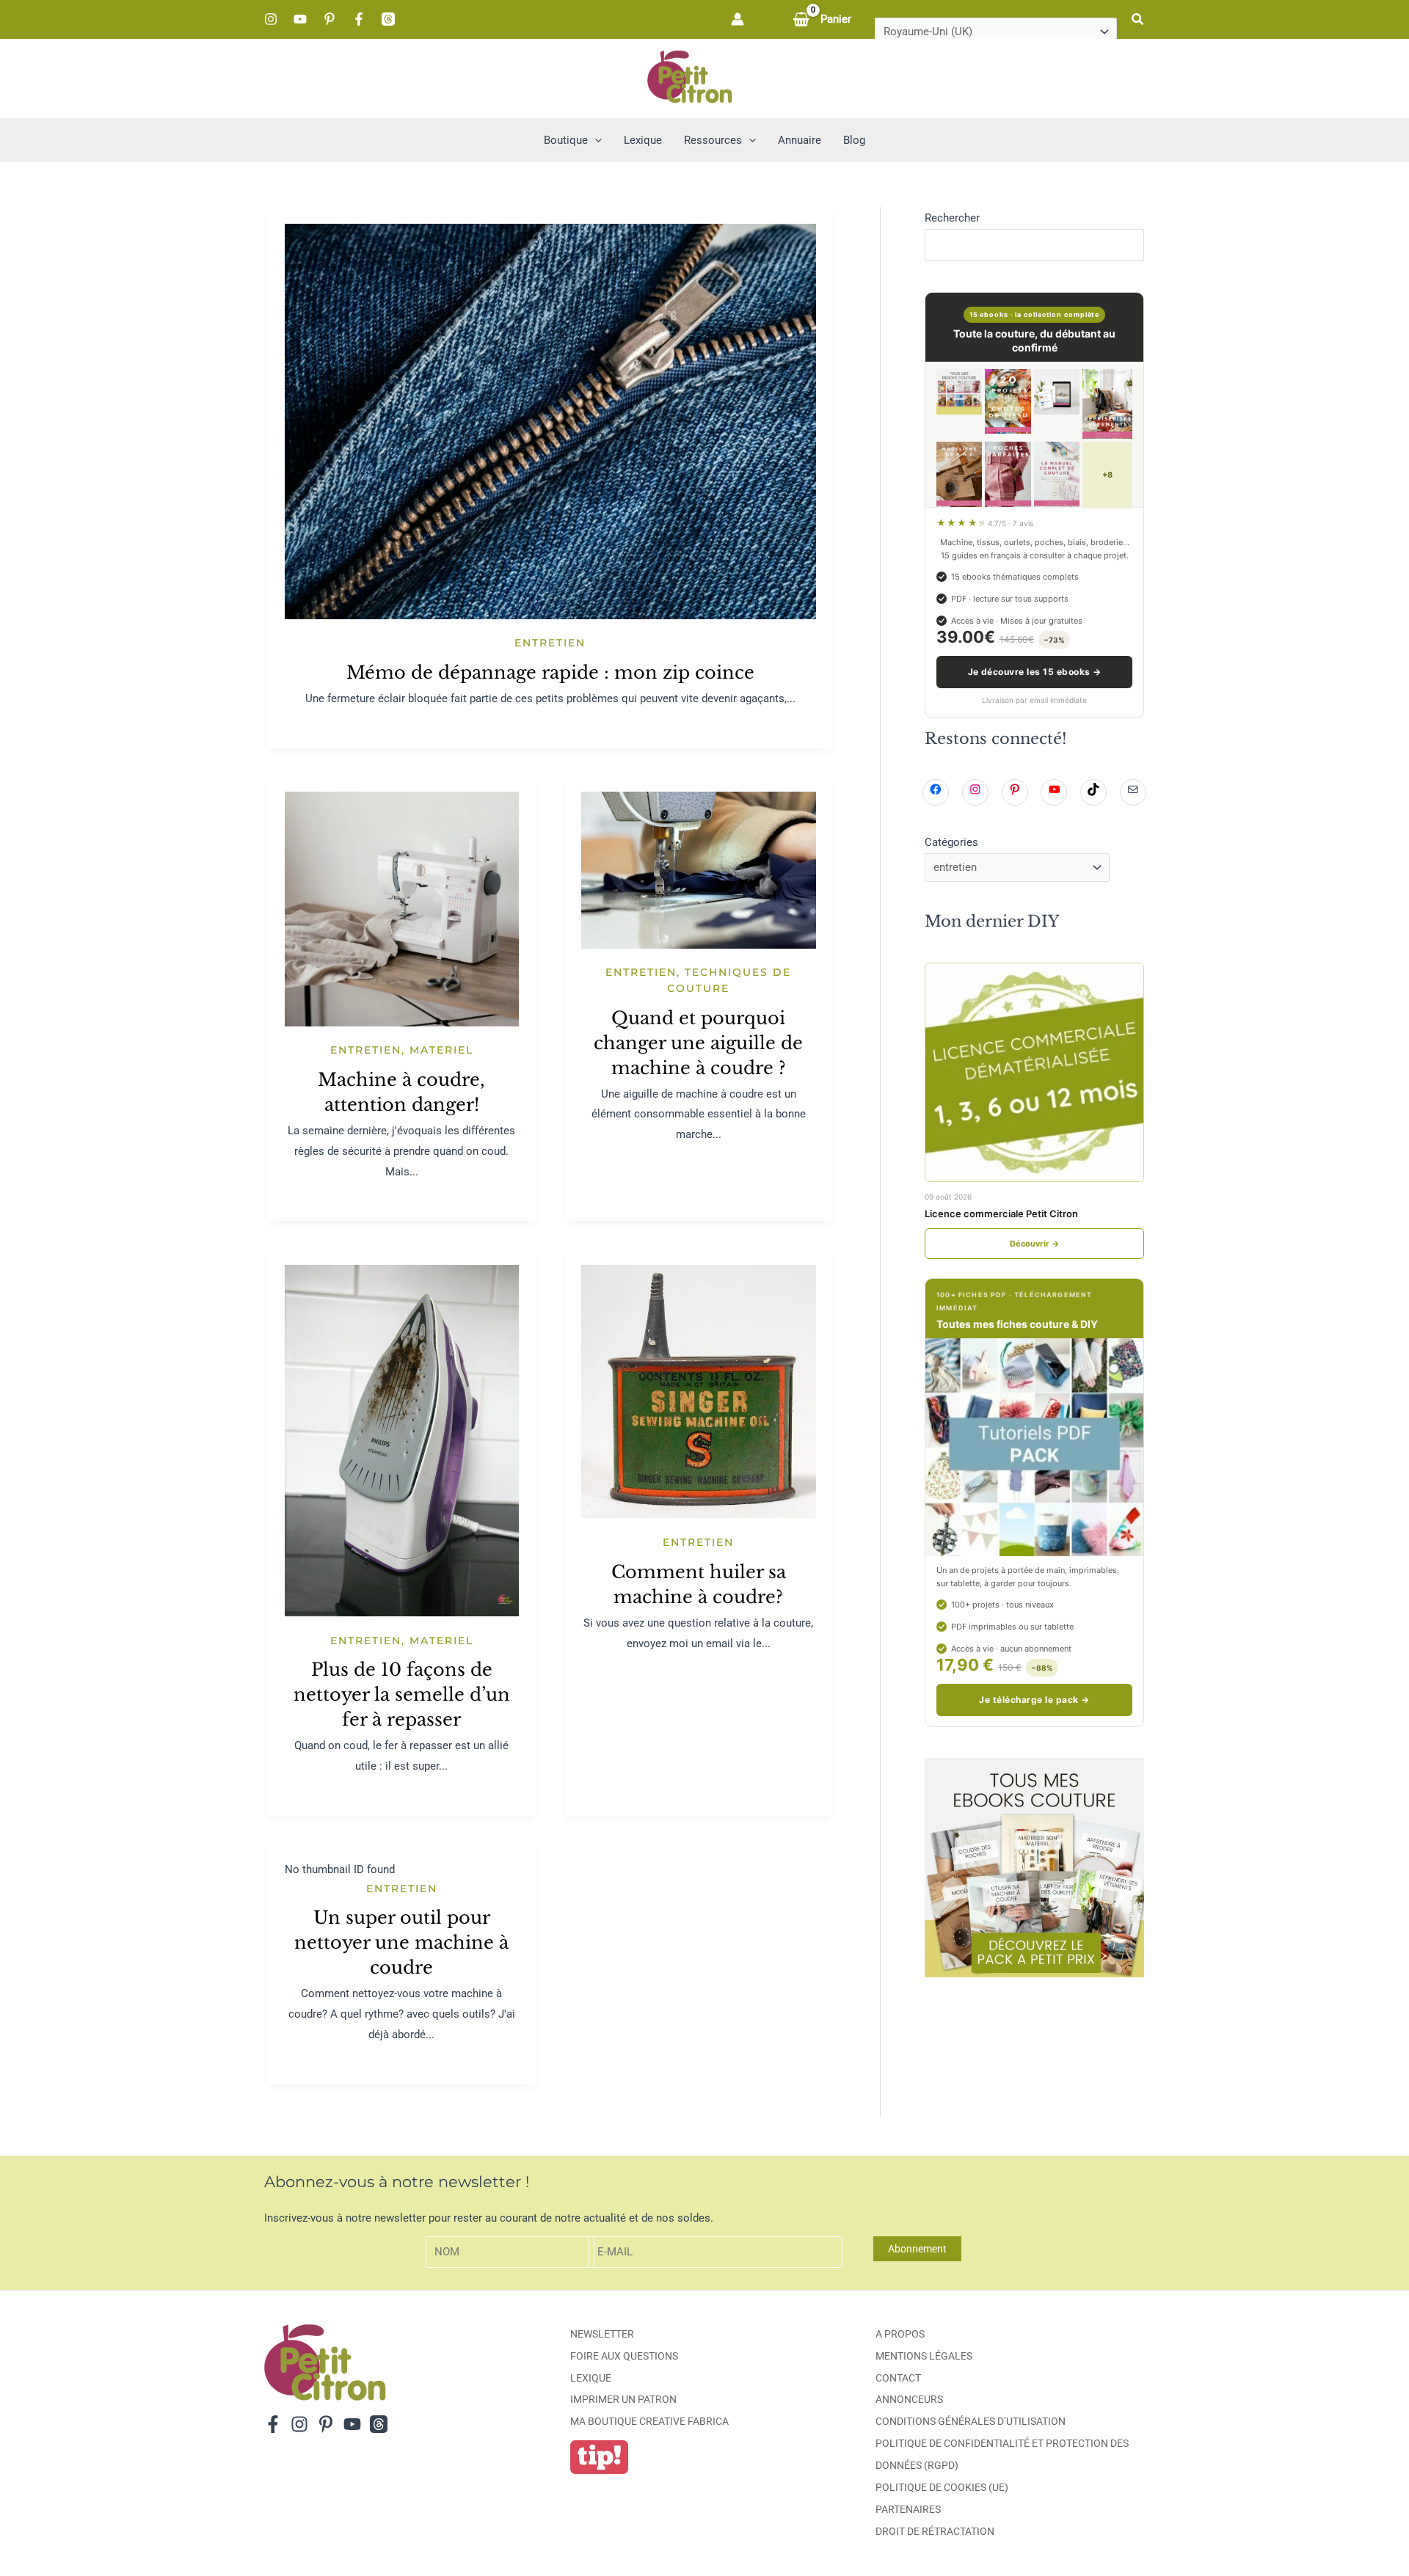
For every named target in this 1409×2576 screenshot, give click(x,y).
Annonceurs (909, 2399)
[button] (1138, 19)
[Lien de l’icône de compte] (738, 19)
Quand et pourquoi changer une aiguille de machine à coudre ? (698, 1043)
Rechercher (952, 218)
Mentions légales (924, 2356)
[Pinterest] (330, 19)
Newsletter (602, 2334)
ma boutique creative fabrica (649, 2421)
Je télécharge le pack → (1034, 1700)
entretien (550, 643)
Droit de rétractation (935, 2531)
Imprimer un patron (623, 2399)
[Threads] (388, 19)
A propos (900, 2334)
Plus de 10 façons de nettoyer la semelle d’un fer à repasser (402, 1694)
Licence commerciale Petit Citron (1001, 1214)
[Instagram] (271, 19)
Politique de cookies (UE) (942, 2487)
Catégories (951, 842)
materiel (441, 1050)
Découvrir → (1035, 1244)
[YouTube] (300, 19)
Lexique (591, 2378)
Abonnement (917, 2249)
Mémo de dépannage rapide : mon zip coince (550, 672)
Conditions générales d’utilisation (971, 2421)
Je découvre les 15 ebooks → (1035, 672)
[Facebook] (359, 19)
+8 (1107, 475)
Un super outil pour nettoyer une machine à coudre (401, 1942)
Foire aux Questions (624, 2356)
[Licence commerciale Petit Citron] (1034, 1072)
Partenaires (908, 2509)
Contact (898, 2378)
